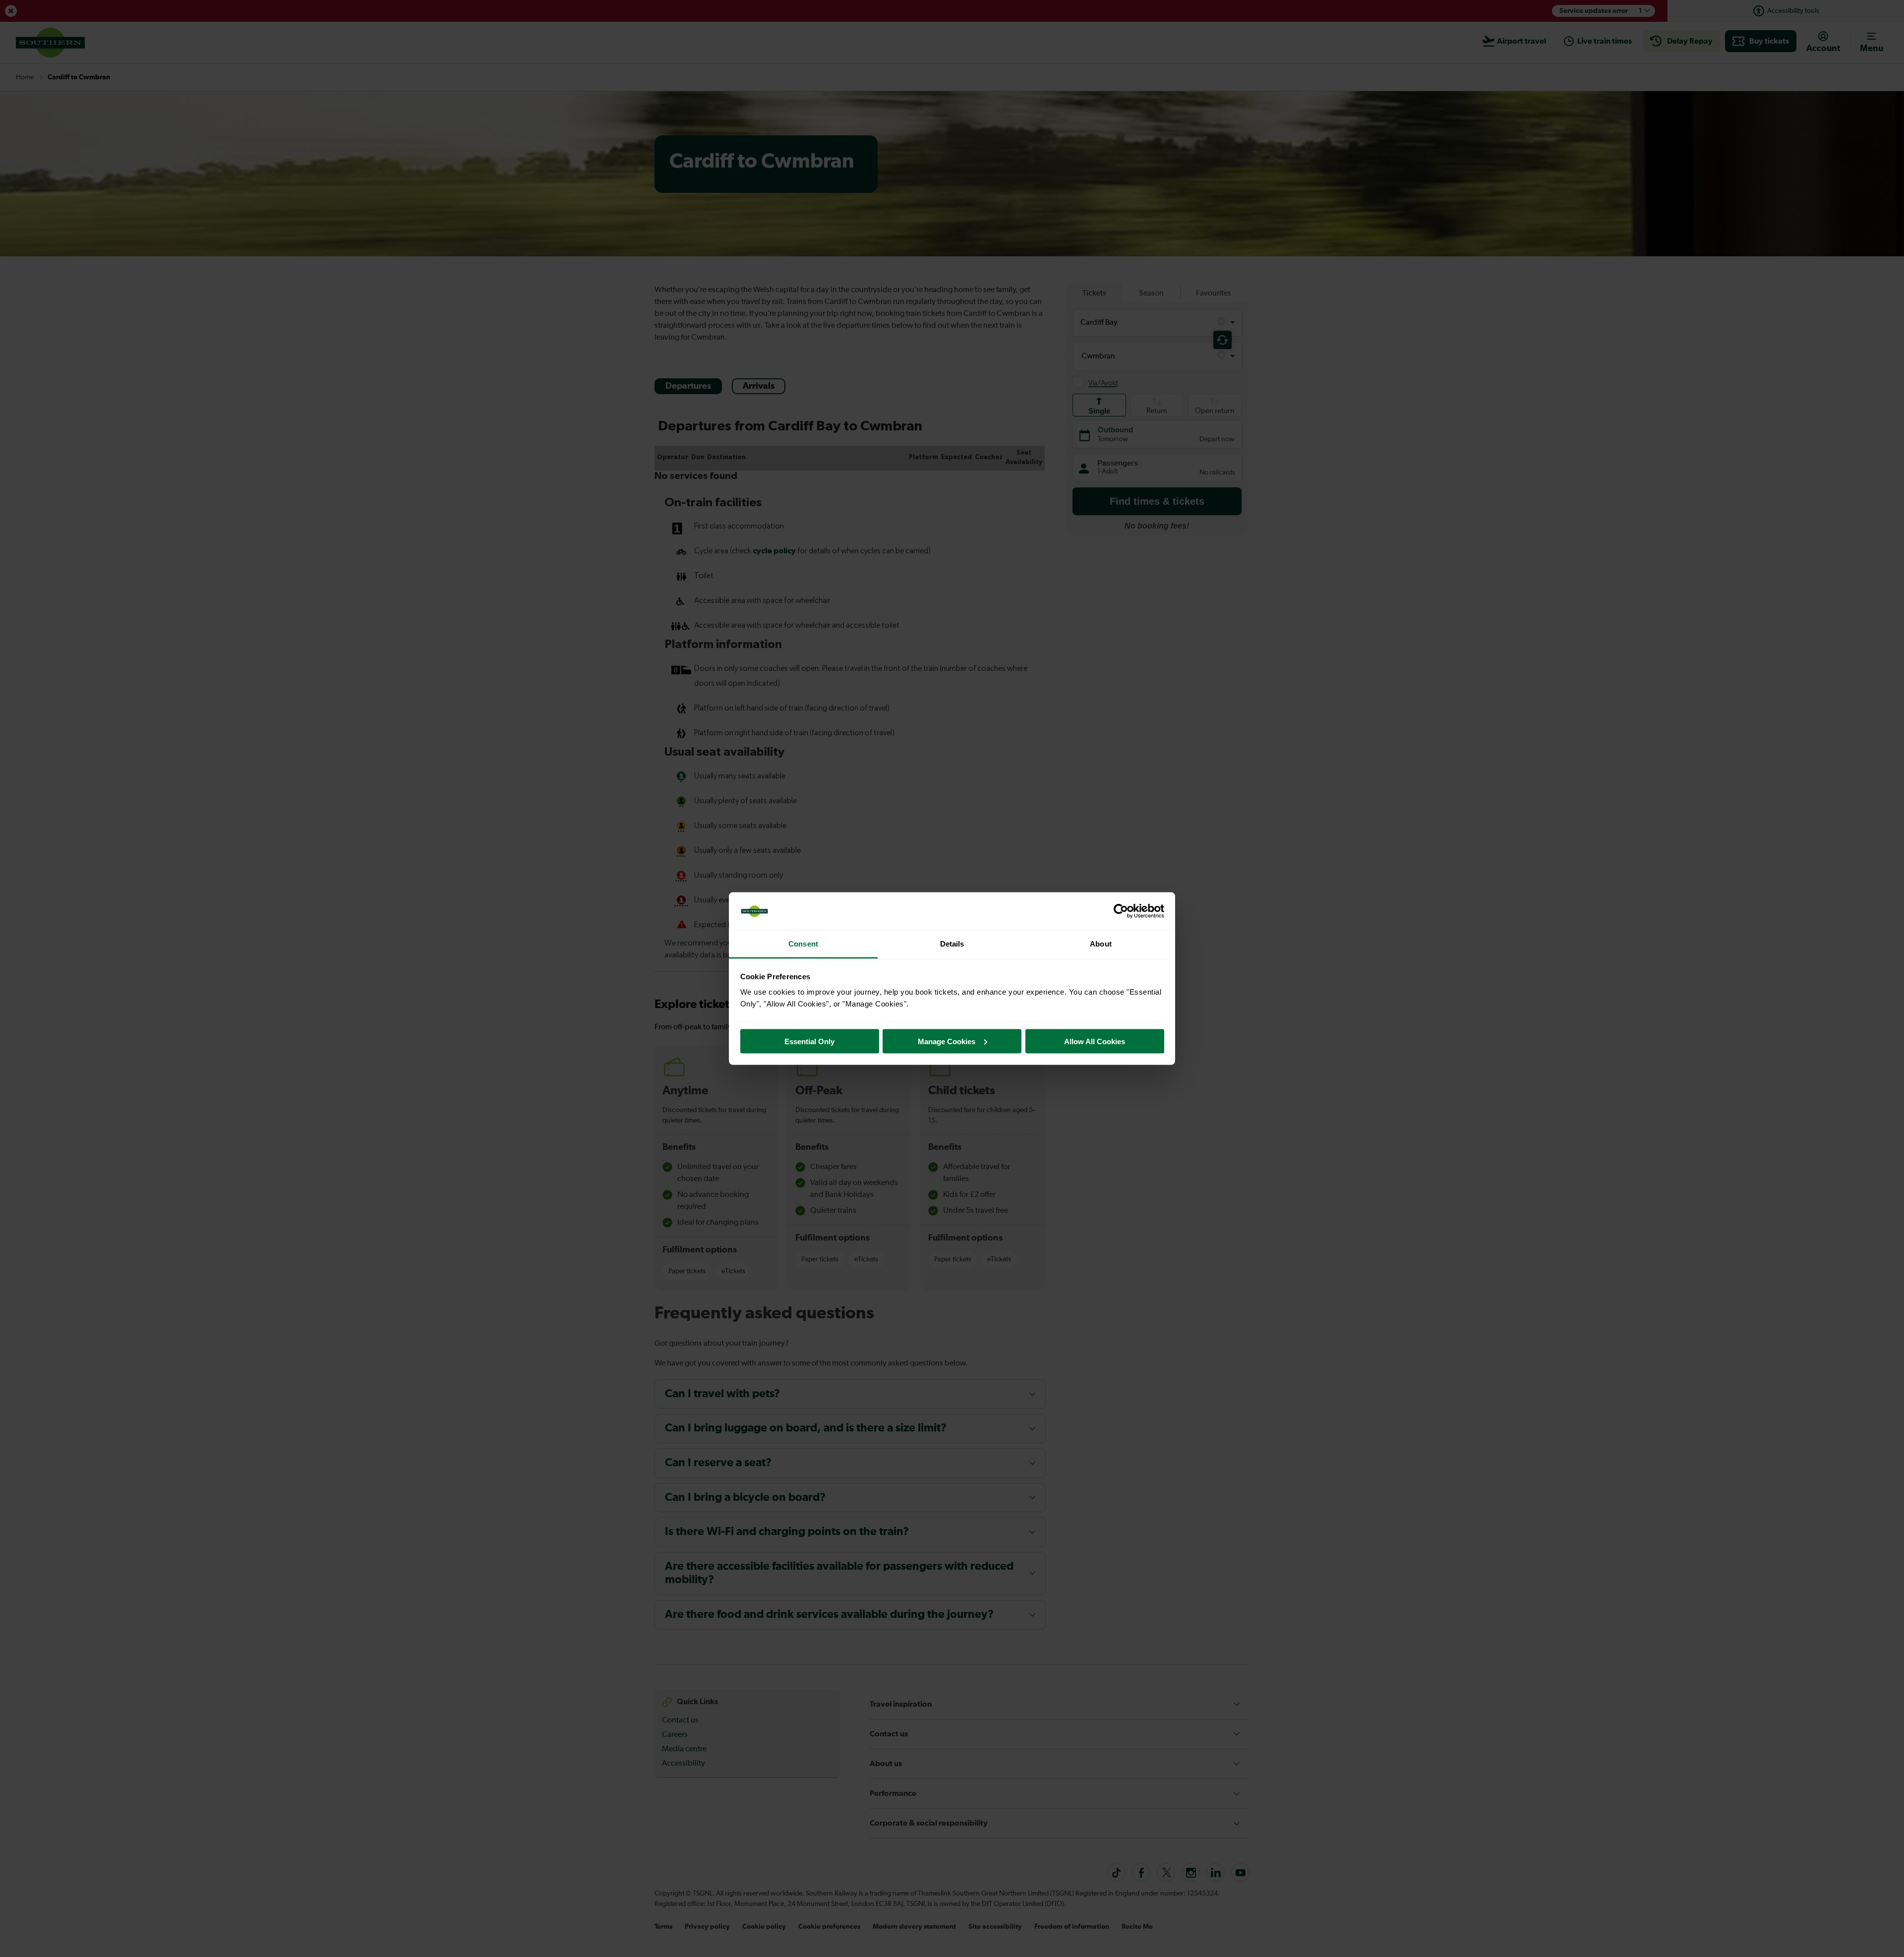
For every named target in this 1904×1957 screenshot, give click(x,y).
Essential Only (809, 1041)
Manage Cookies (947, 1041)
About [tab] (1101, 944)
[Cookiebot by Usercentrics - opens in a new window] (1121, 911)
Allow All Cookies (1095, 1041)
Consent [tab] (803, 944)
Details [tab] (952, 944)
